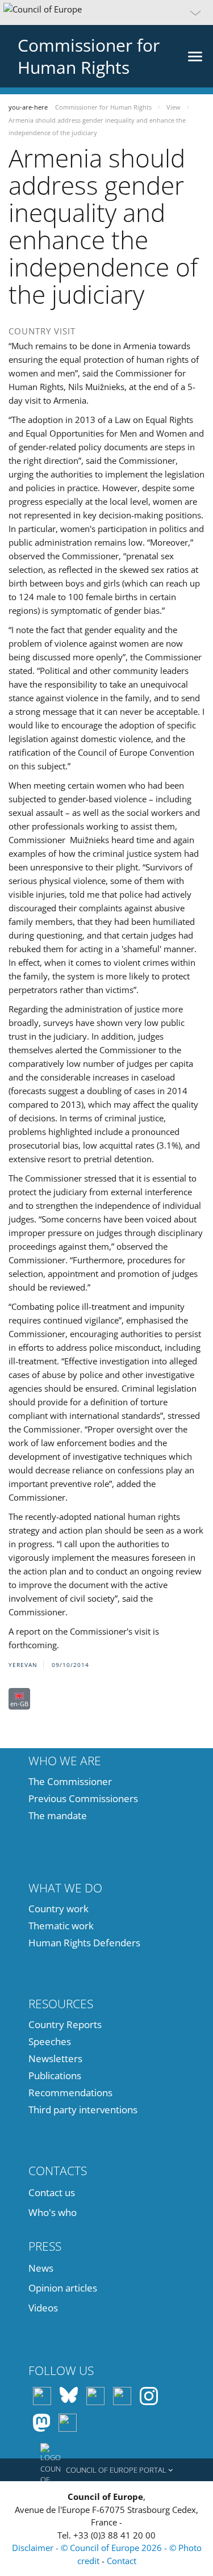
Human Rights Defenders (84, 1943)
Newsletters (55, 2058)
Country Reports (65, 2024)
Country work (59, 1909)
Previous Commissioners (83, 1798)
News (41, 2268)
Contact (122, 2561)
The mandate (58, 1815)
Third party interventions (83, 2110)
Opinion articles (63, 2288)
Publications (55, 2076)
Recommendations (70, 2093)
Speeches (50, 2041)
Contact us (52, 2192)
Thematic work (61, 1926)
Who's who (53, 2212)
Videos (43, 2308)
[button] (106, 12)
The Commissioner (70, 1781)
